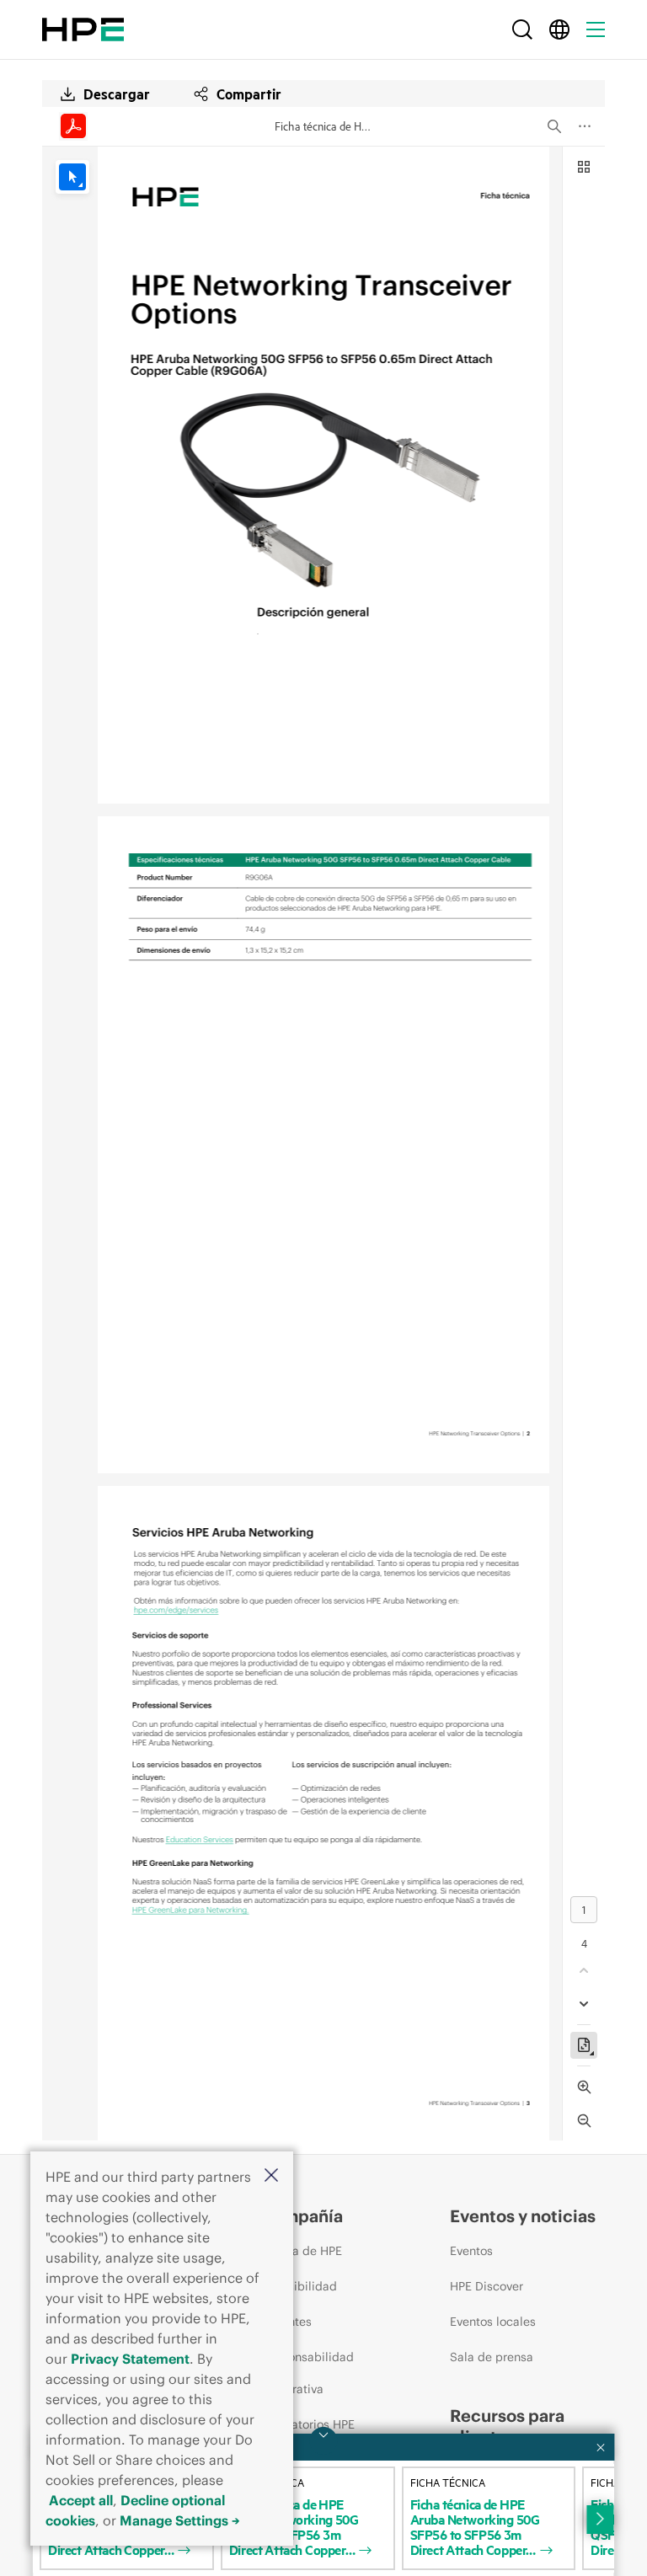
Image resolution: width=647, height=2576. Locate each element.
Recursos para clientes (507, 2426)
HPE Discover (487, 2286)
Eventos (471, 2251)
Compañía (302, 2216)
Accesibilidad (299, 2286)
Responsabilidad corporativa (307, 2373)
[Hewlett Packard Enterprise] (83, 29)
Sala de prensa (492, 2357)
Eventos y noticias (523, 2216)
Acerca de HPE (301, 2251)
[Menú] (596, 29)
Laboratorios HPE (307, 2424)
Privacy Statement (130, 2359)
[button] (271, 2176)
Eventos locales (493, 2322)
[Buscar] (522, 29)
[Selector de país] (559, 29)
